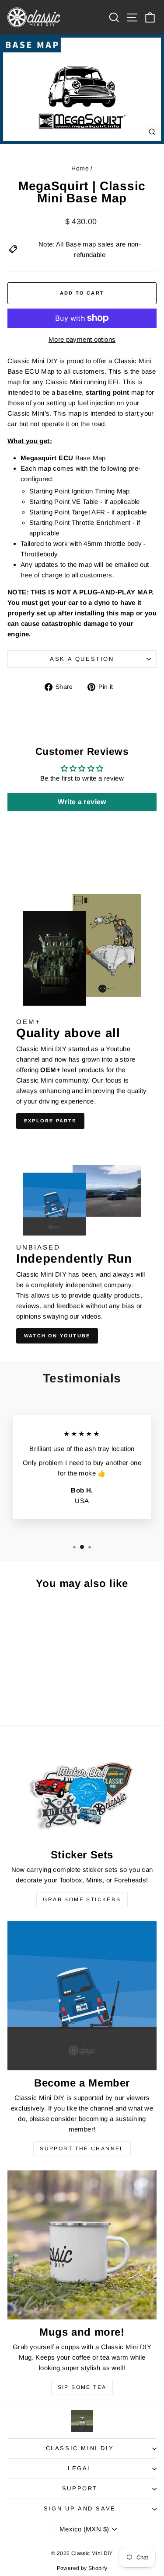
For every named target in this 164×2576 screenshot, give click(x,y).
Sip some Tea (82, 2387)
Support (80, 2488)
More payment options (82, 339)
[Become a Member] (82, 1996)
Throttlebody (39, 554)
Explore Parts (50, 1121)
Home (80, 168)
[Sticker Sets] (82, 1793)
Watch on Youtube (57, 1336)
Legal (80, 2468)
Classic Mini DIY (80, 2448)
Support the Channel (82, 2149)
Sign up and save (80, 2508)
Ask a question (82, 659)
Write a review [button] (82, 802)
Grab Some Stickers (82, 1899)
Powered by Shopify (82, 2568)
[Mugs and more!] (82, 2245)
